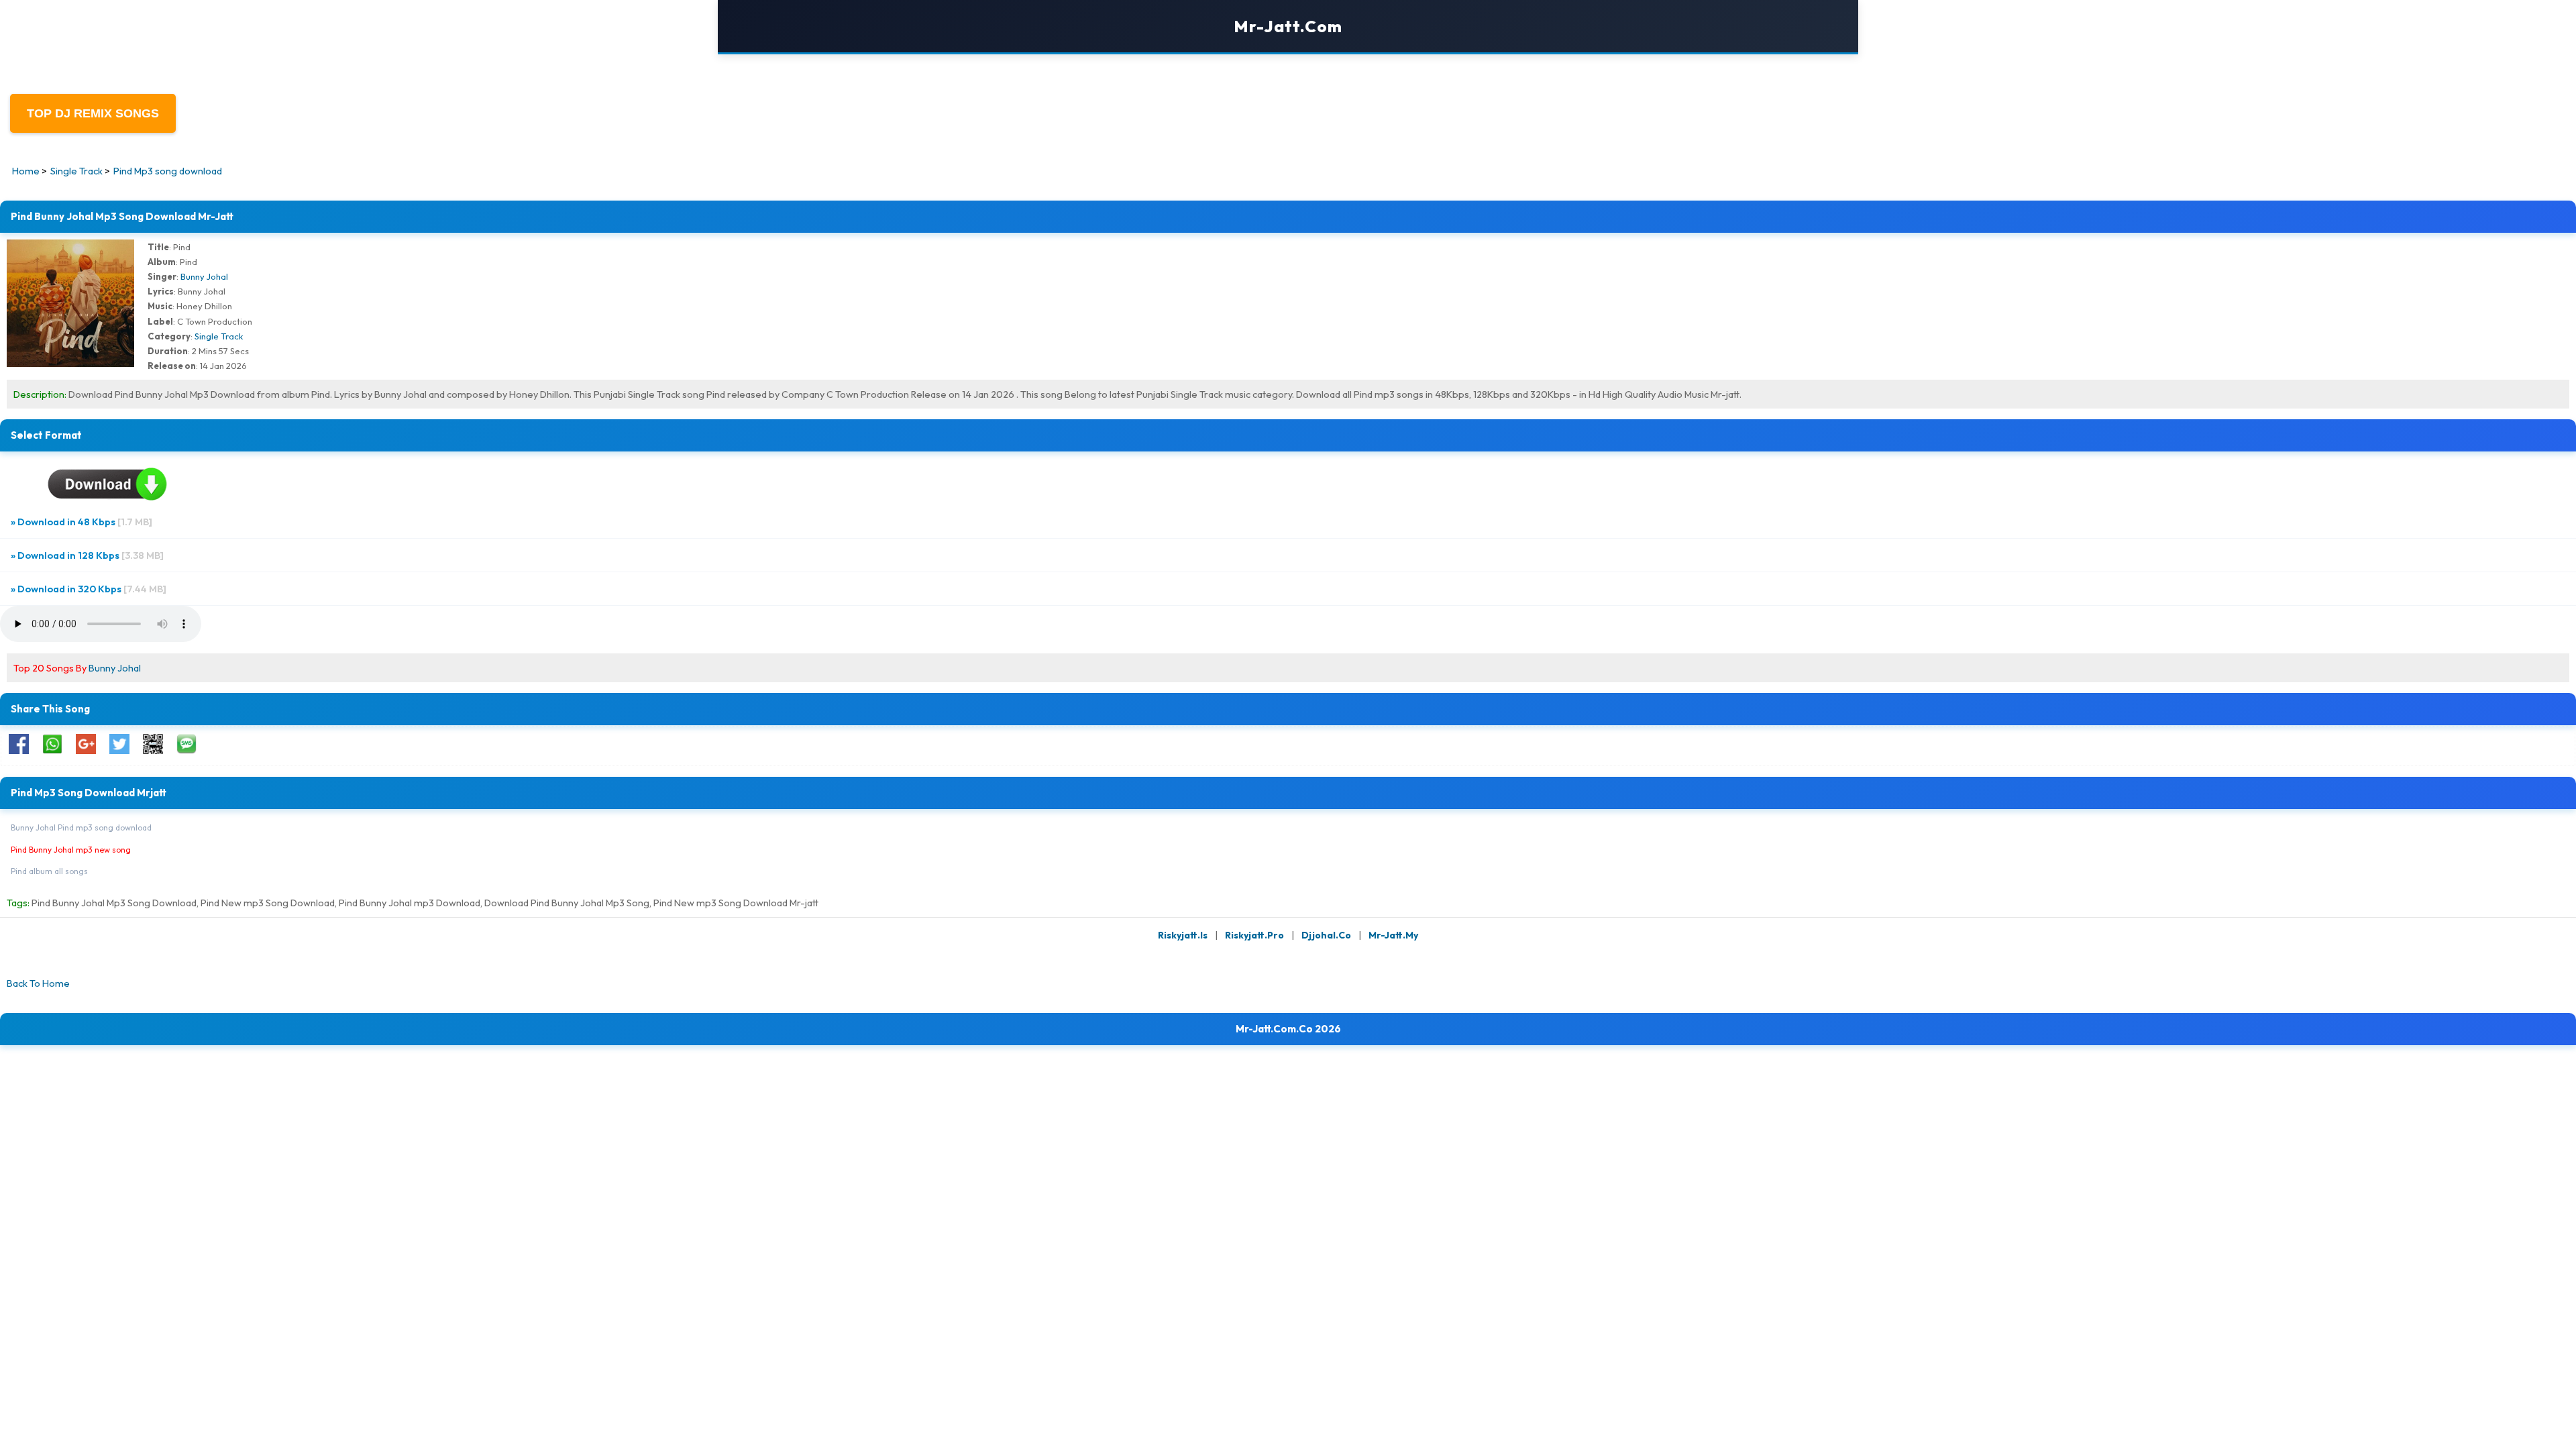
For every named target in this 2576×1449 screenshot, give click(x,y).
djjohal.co (1326, 935)
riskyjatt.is (1183, 935)
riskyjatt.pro (1254, 935)
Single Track (219, 336)
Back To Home (38, 983)
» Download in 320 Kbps (89, 589)
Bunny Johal (204, 276)
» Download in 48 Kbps (82, 522)
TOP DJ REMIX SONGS (93, 113)
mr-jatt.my (1393, 935)
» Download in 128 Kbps (87, 555)
